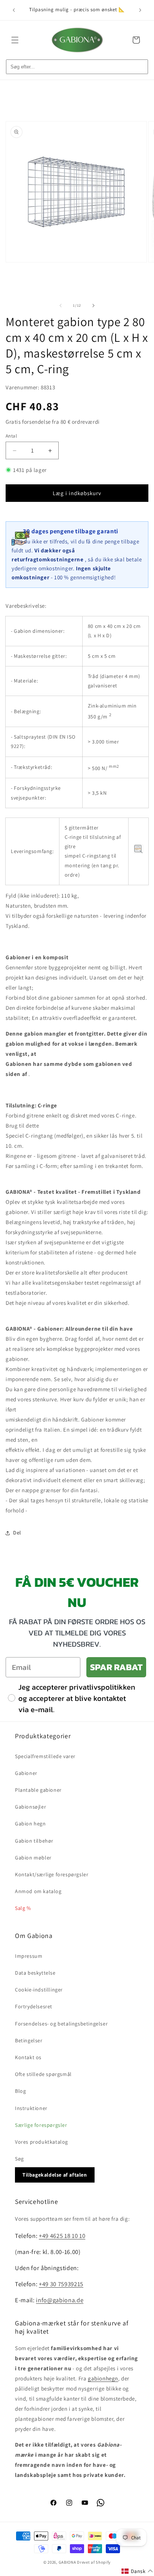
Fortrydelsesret (34, 2006)
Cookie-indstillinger (39, 1990)
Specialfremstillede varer (45, 1756)
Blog (20, 2091)
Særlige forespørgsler (41, 2125)
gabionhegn (103, 2378)
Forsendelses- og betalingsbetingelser (61, 2024)
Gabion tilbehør (34, 1841)
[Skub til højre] (93, 306)
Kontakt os (28, 2057)
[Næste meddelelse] (140, 10)
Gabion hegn (30, 1824)
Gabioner (26, 1773)
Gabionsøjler (30, 1807)
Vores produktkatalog (41, 2142)
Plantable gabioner (38, 1790)
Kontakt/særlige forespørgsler (52, 1874)
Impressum (29, 1956)
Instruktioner (31, 2108)
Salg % (23, 1908)
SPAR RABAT (116, 1667)
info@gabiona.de (60, 2300)
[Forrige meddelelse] (14, 10)
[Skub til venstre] (61, 306)
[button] (15, 40)
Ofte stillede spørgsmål (43, 2074)
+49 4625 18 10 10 (62, 2236)
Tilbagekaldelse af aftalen (55, 2175)
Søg (19, 2159)
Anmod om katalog (38, 1891)
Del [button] (17, 1533)
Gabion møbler (33, 1858)
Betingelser (29, 2040)
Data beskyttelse (35, 1973)
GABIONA (67, 2562)
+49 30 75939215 (61, 2284)
